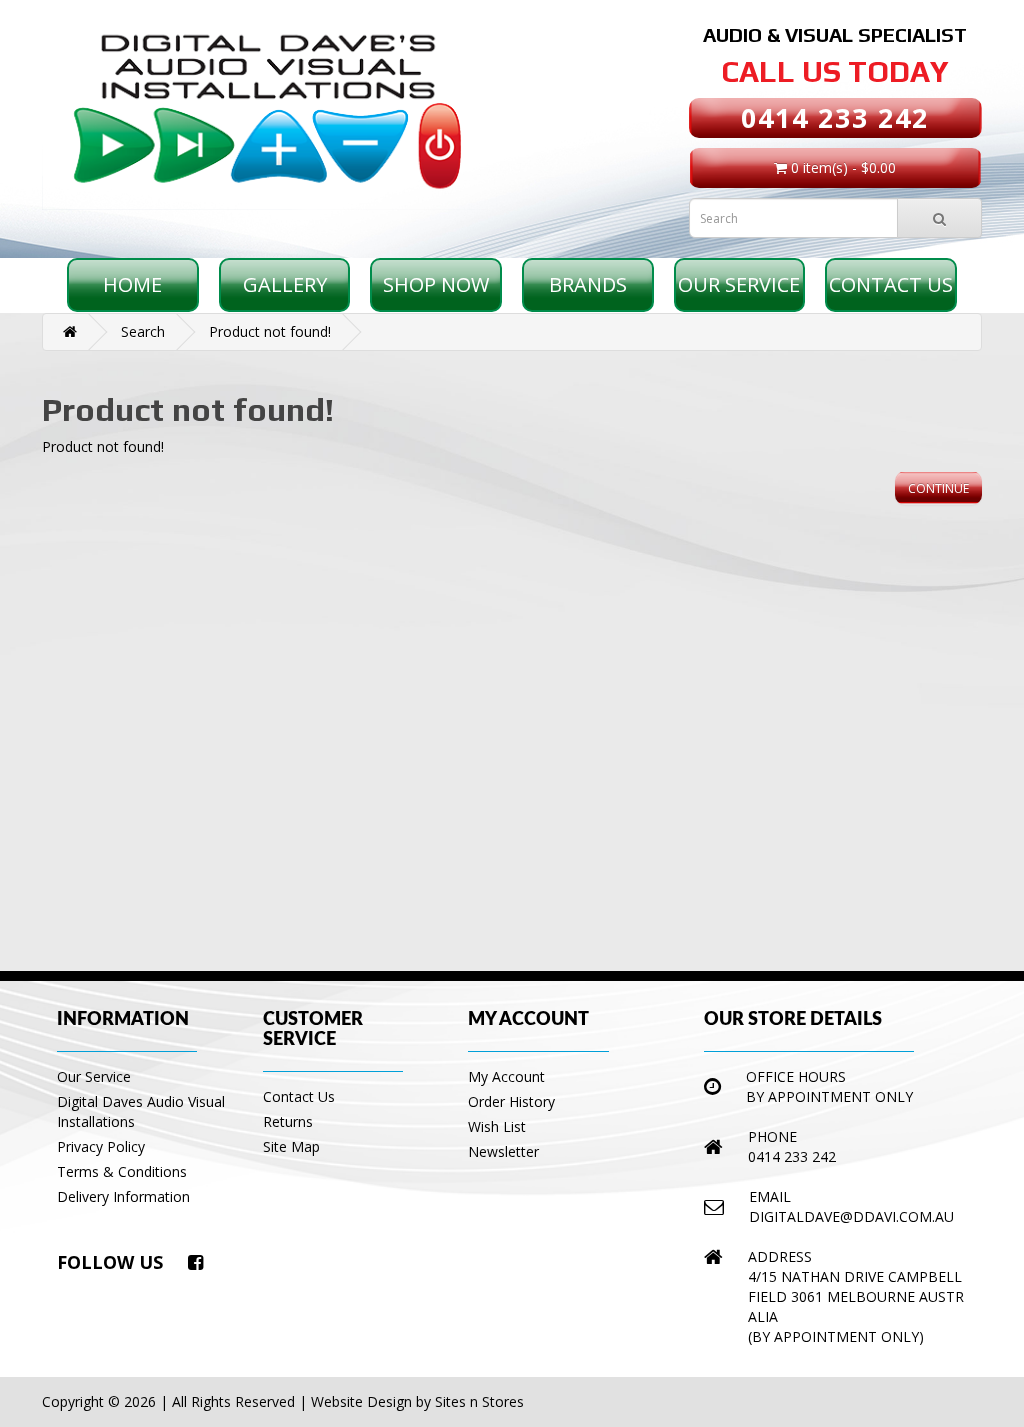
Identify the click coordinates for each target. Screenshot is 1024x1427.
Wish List (497, 1126)
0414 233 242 (835, 117)
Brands (588, 284)
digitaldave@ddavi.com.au (851, 1216)
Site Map (291, 1146)
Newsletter (503, 1151)
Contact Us (891, 284)
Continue (938, 488)
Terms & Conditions (122, 1171)
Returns (288, 1121)
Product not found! (270, 331)
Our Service (739, 284)
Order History (511, 1101)
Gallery (285, 284)
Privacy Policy (101, 1146)
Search (143, 331)
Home (132, 284)
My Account (506, 1076)
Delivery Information (123, 1196)
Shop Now (436, 284)
